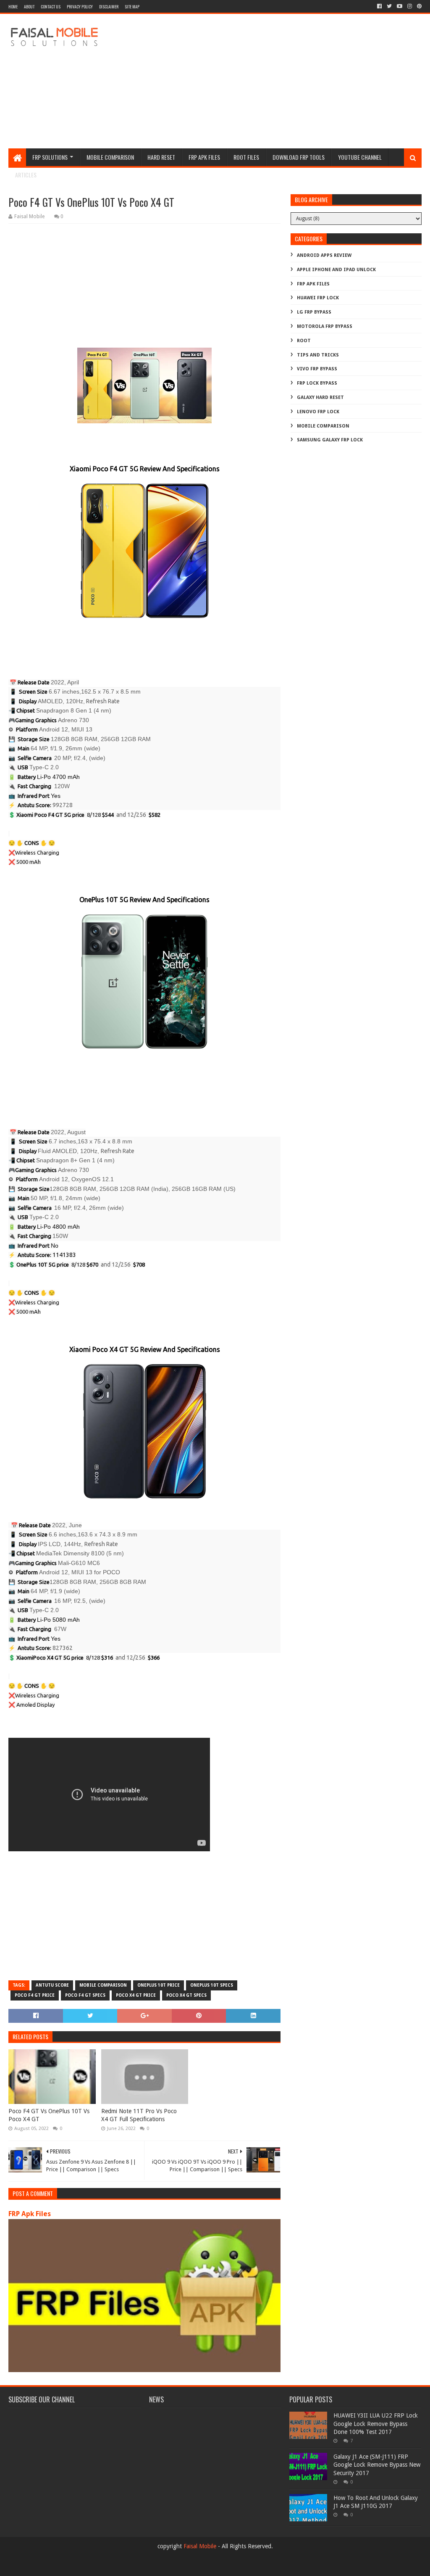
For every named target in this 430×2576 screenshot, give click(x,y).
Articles (26, 175)
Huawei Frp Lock (318, 298)
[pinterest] (418, 6)
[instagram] (410, 6)
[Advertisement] (269, 81)
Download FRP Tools (299, 157)
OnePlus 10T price (159, 1985)
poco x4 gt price (136, 1995)
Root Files (246, 157)
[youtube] (400, 6)
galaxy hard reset (320, 397)
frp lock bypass (317, 383)
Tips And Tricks (318, 355)
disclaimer (109, 7)
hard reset (161, 157)
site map (132, 7)
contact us (51, 7)
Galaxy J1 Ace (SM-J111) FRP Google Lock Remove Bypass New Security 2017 (377, 2465)
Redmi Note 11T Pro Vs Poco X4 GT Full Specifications (139, 2115)
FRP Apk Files (30, 2214)
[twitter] (389, 6)
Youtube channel (360, 157)
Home (13, 7)
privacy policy (80, 7)
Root (304, 341)
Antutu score (52, 1985)
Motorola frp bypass (325, 326)
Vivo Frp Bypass (317, 369)
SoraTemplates (54, 2566)
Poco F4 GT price (35, 1995)
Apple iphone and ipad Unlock (336, 270)
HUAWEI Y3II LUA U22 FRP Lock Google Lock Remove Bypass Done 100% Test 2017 (376, 2424)
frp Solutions (50, 157)
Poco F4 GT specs (85, 1995)
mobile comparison (103, 1985)
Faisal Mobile (200, 2546)
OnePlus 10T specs (212, 1985)
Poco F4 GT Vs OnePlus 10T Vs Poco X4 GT (49, 2115)
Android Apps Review (324, 255)
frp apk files (204, 157)
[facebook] (379, 6)
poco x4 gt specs (186, 1995)
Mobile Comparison (110, 157)
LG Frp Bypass (314, 312)
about (29, 7)
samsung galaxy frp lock (330, 440)
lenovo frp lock (318, 412)
